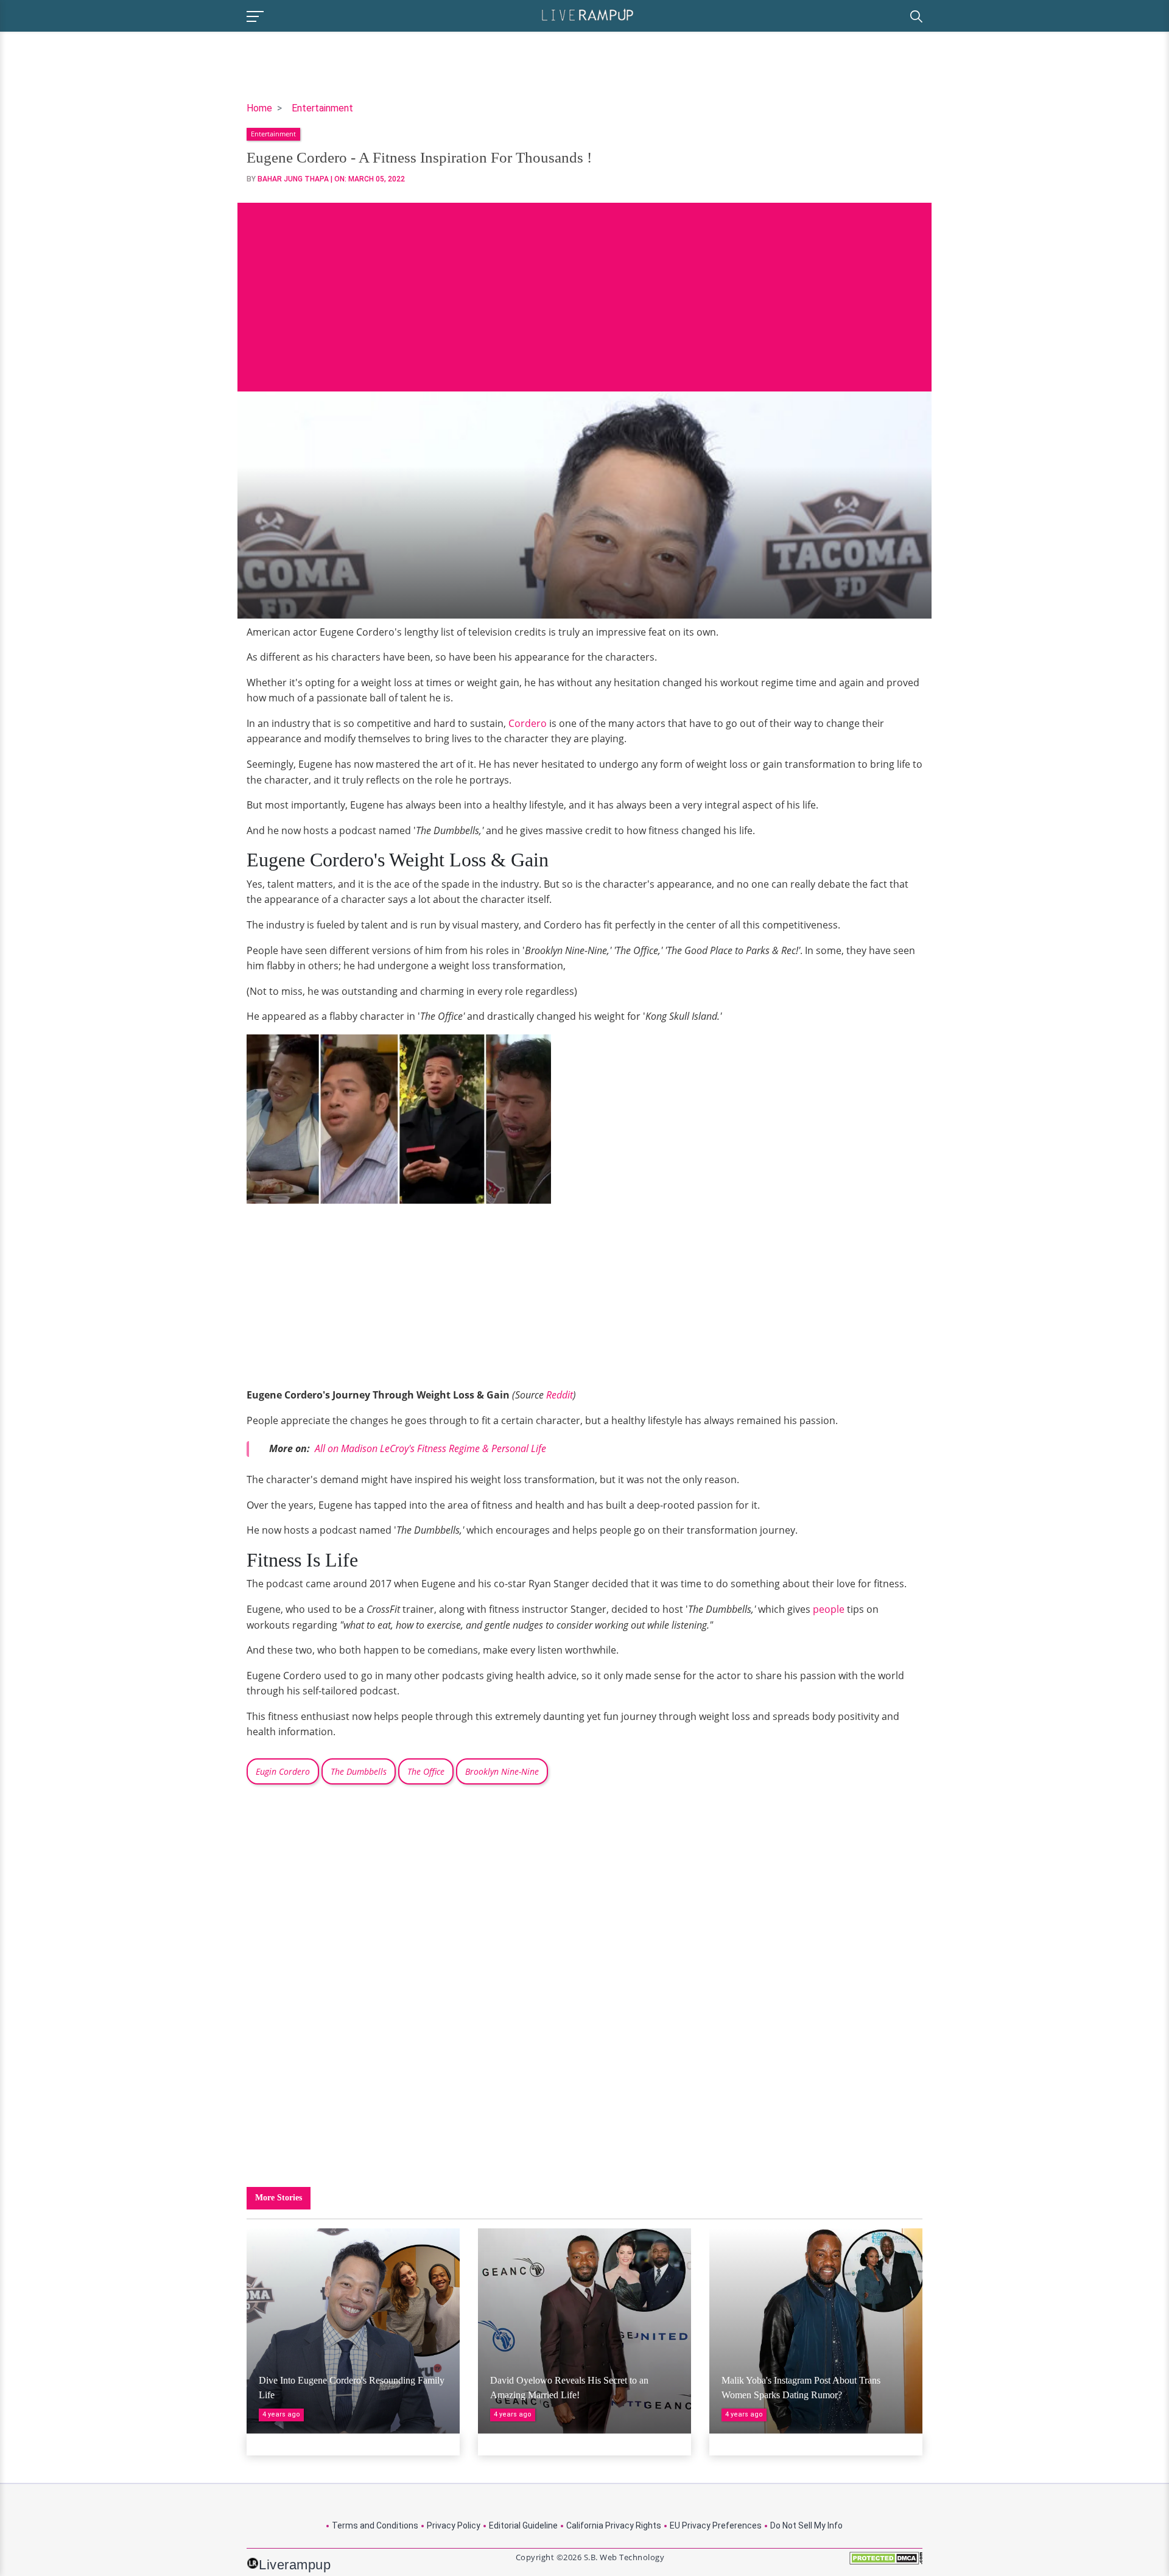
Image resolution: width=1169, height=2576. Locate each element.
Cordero (528, 723)
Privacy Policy (454, 2525)
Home (259, 108)
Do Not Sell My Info (806, 2525)
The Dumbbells (359, 1771)
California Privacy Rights (614, 2525)
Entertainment (322, 108)
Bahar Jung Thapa (293, 179)
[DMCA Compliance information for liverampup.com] (886, 2562)
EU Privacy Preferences (716, 2525)
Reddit (560, 1395)
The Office (426, 1771)
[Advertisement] (584, 288)
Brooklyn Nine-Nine (502, 1771)
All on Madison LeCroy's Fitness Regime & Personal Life (430, 1448)
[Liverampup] (588, 14)
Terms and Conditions (375, 2525)
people (829, 1609)
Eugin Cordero (283, 1771)
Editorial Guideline (523, 2525)
